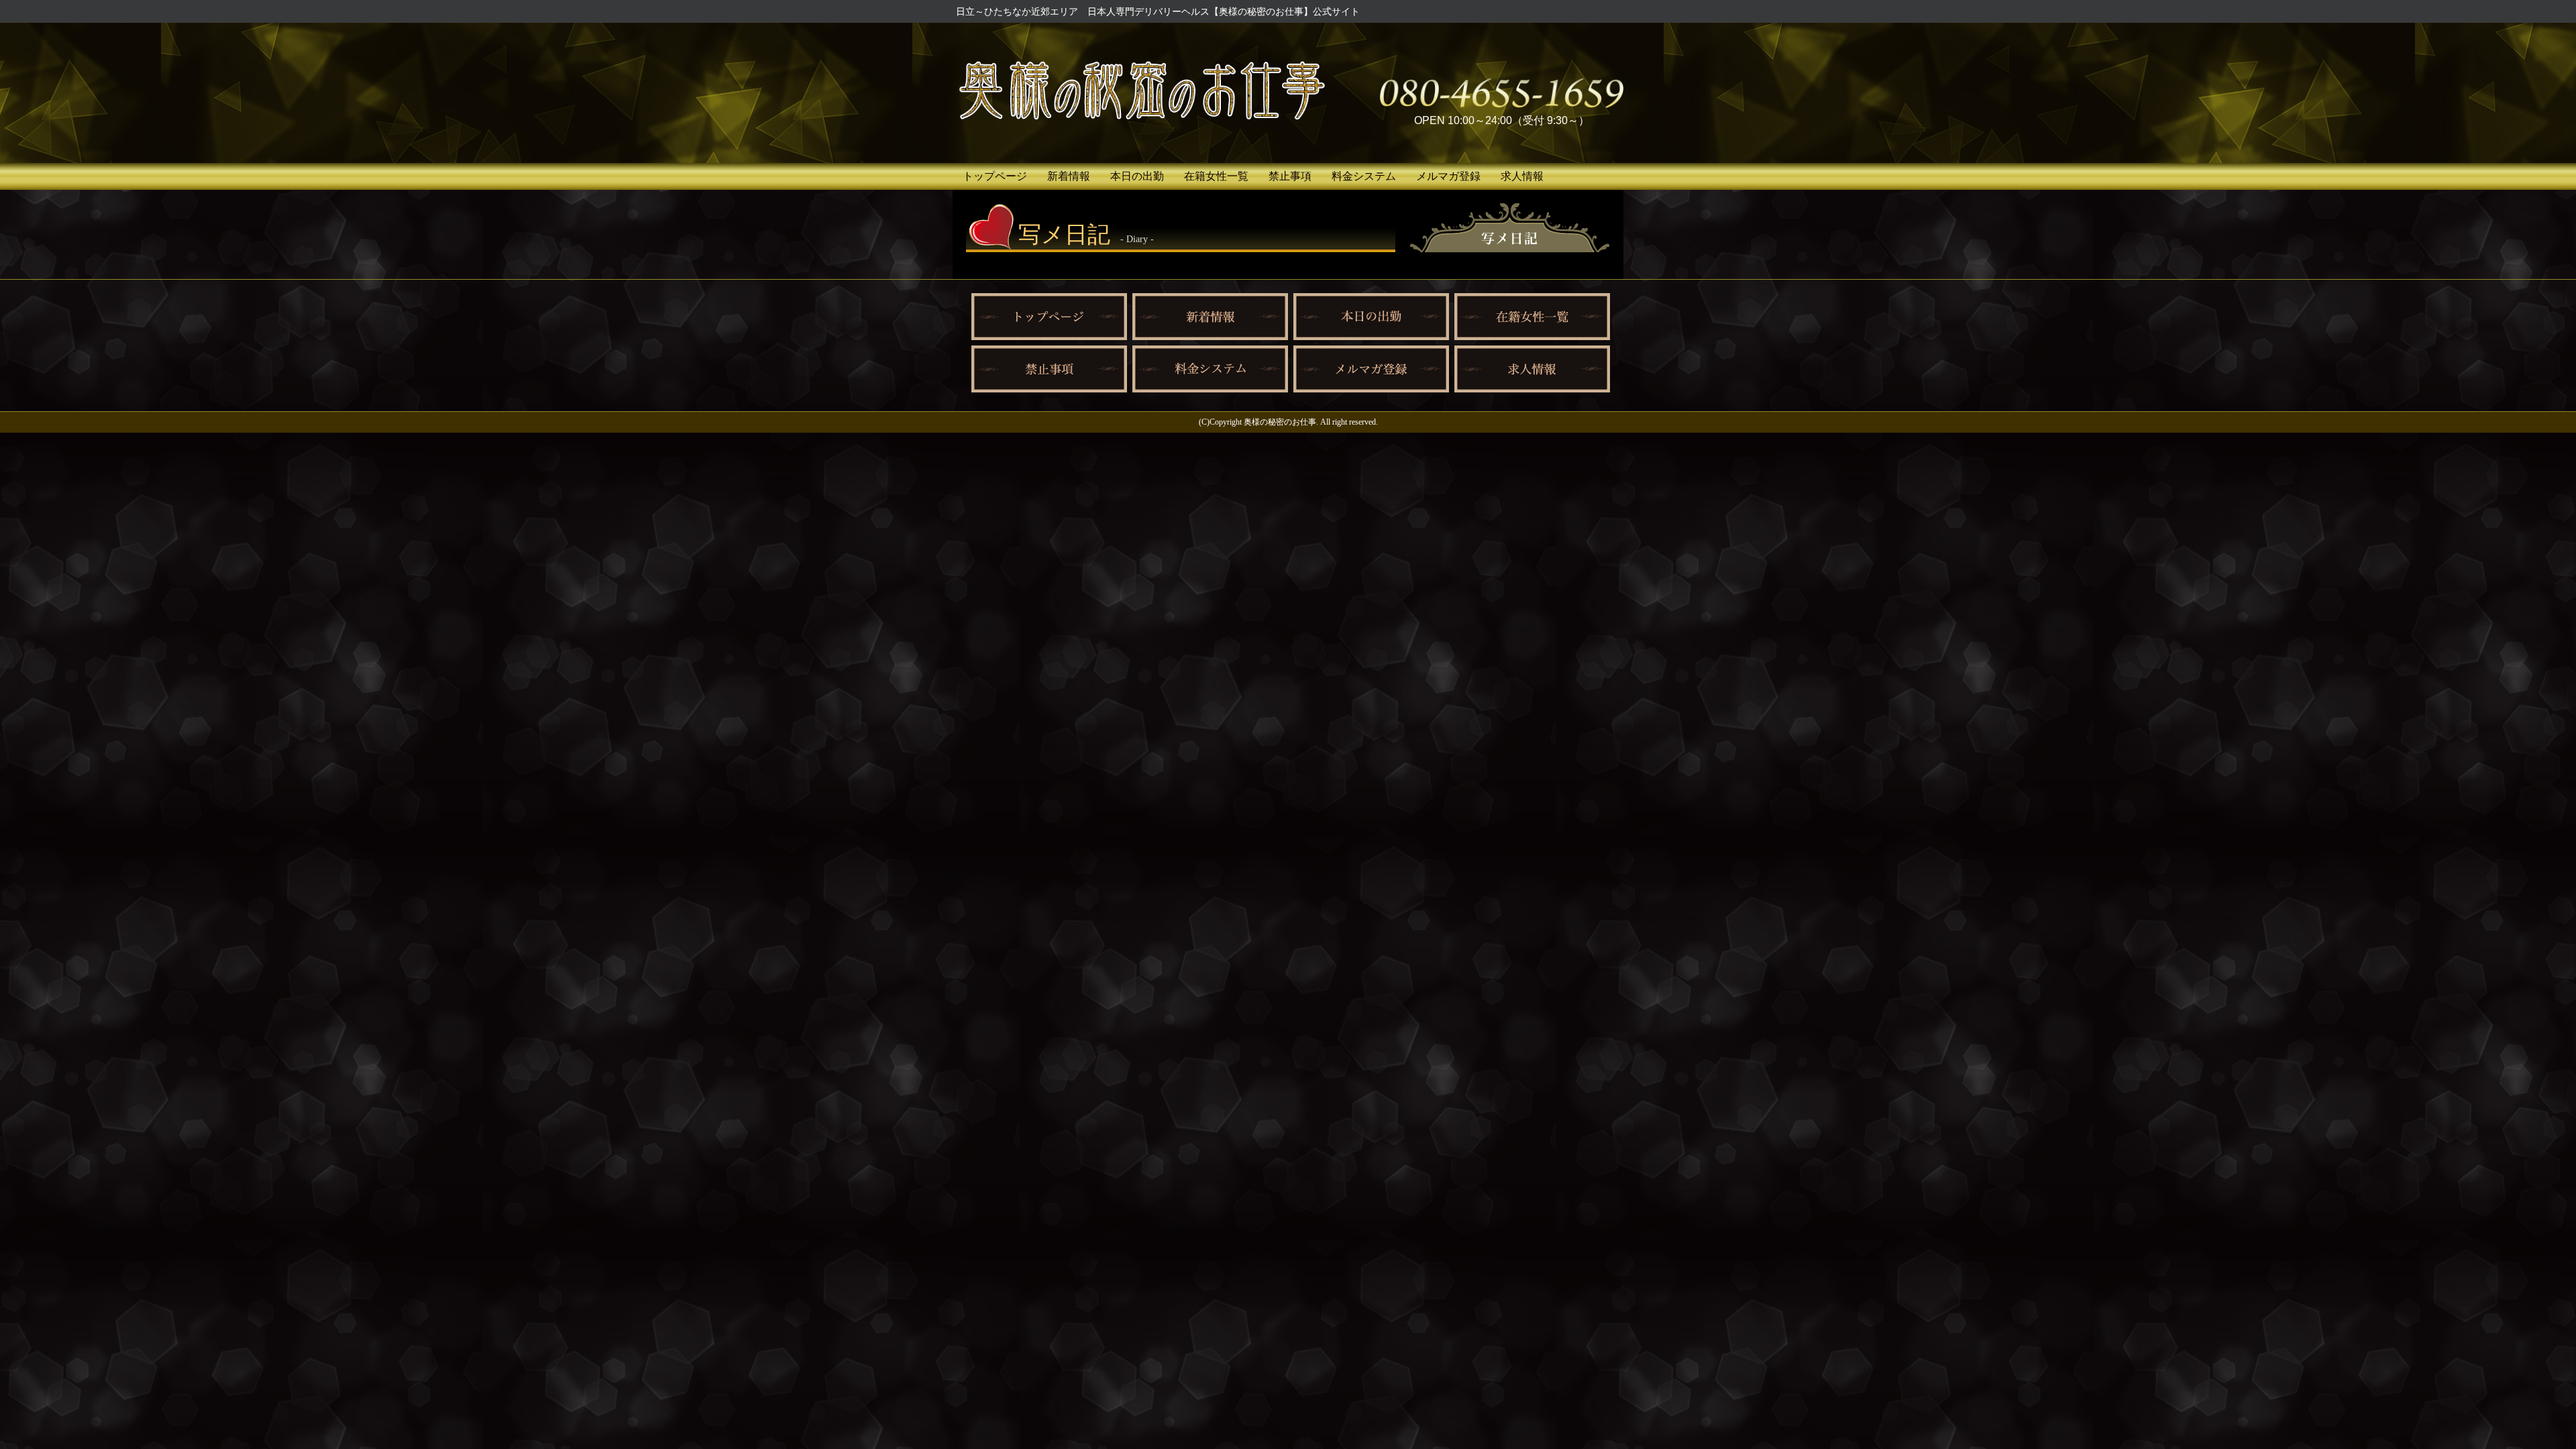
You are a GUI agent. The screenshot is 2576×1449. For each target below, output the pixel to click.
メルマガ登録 (1448, 176)
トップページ (995, 176)
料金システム (1364, 176)
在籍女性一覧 (1216, 176)
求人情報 (1522, 176)
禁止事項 (1290, 176)
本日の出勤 (1137, 176)
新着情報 (1069, 176)
